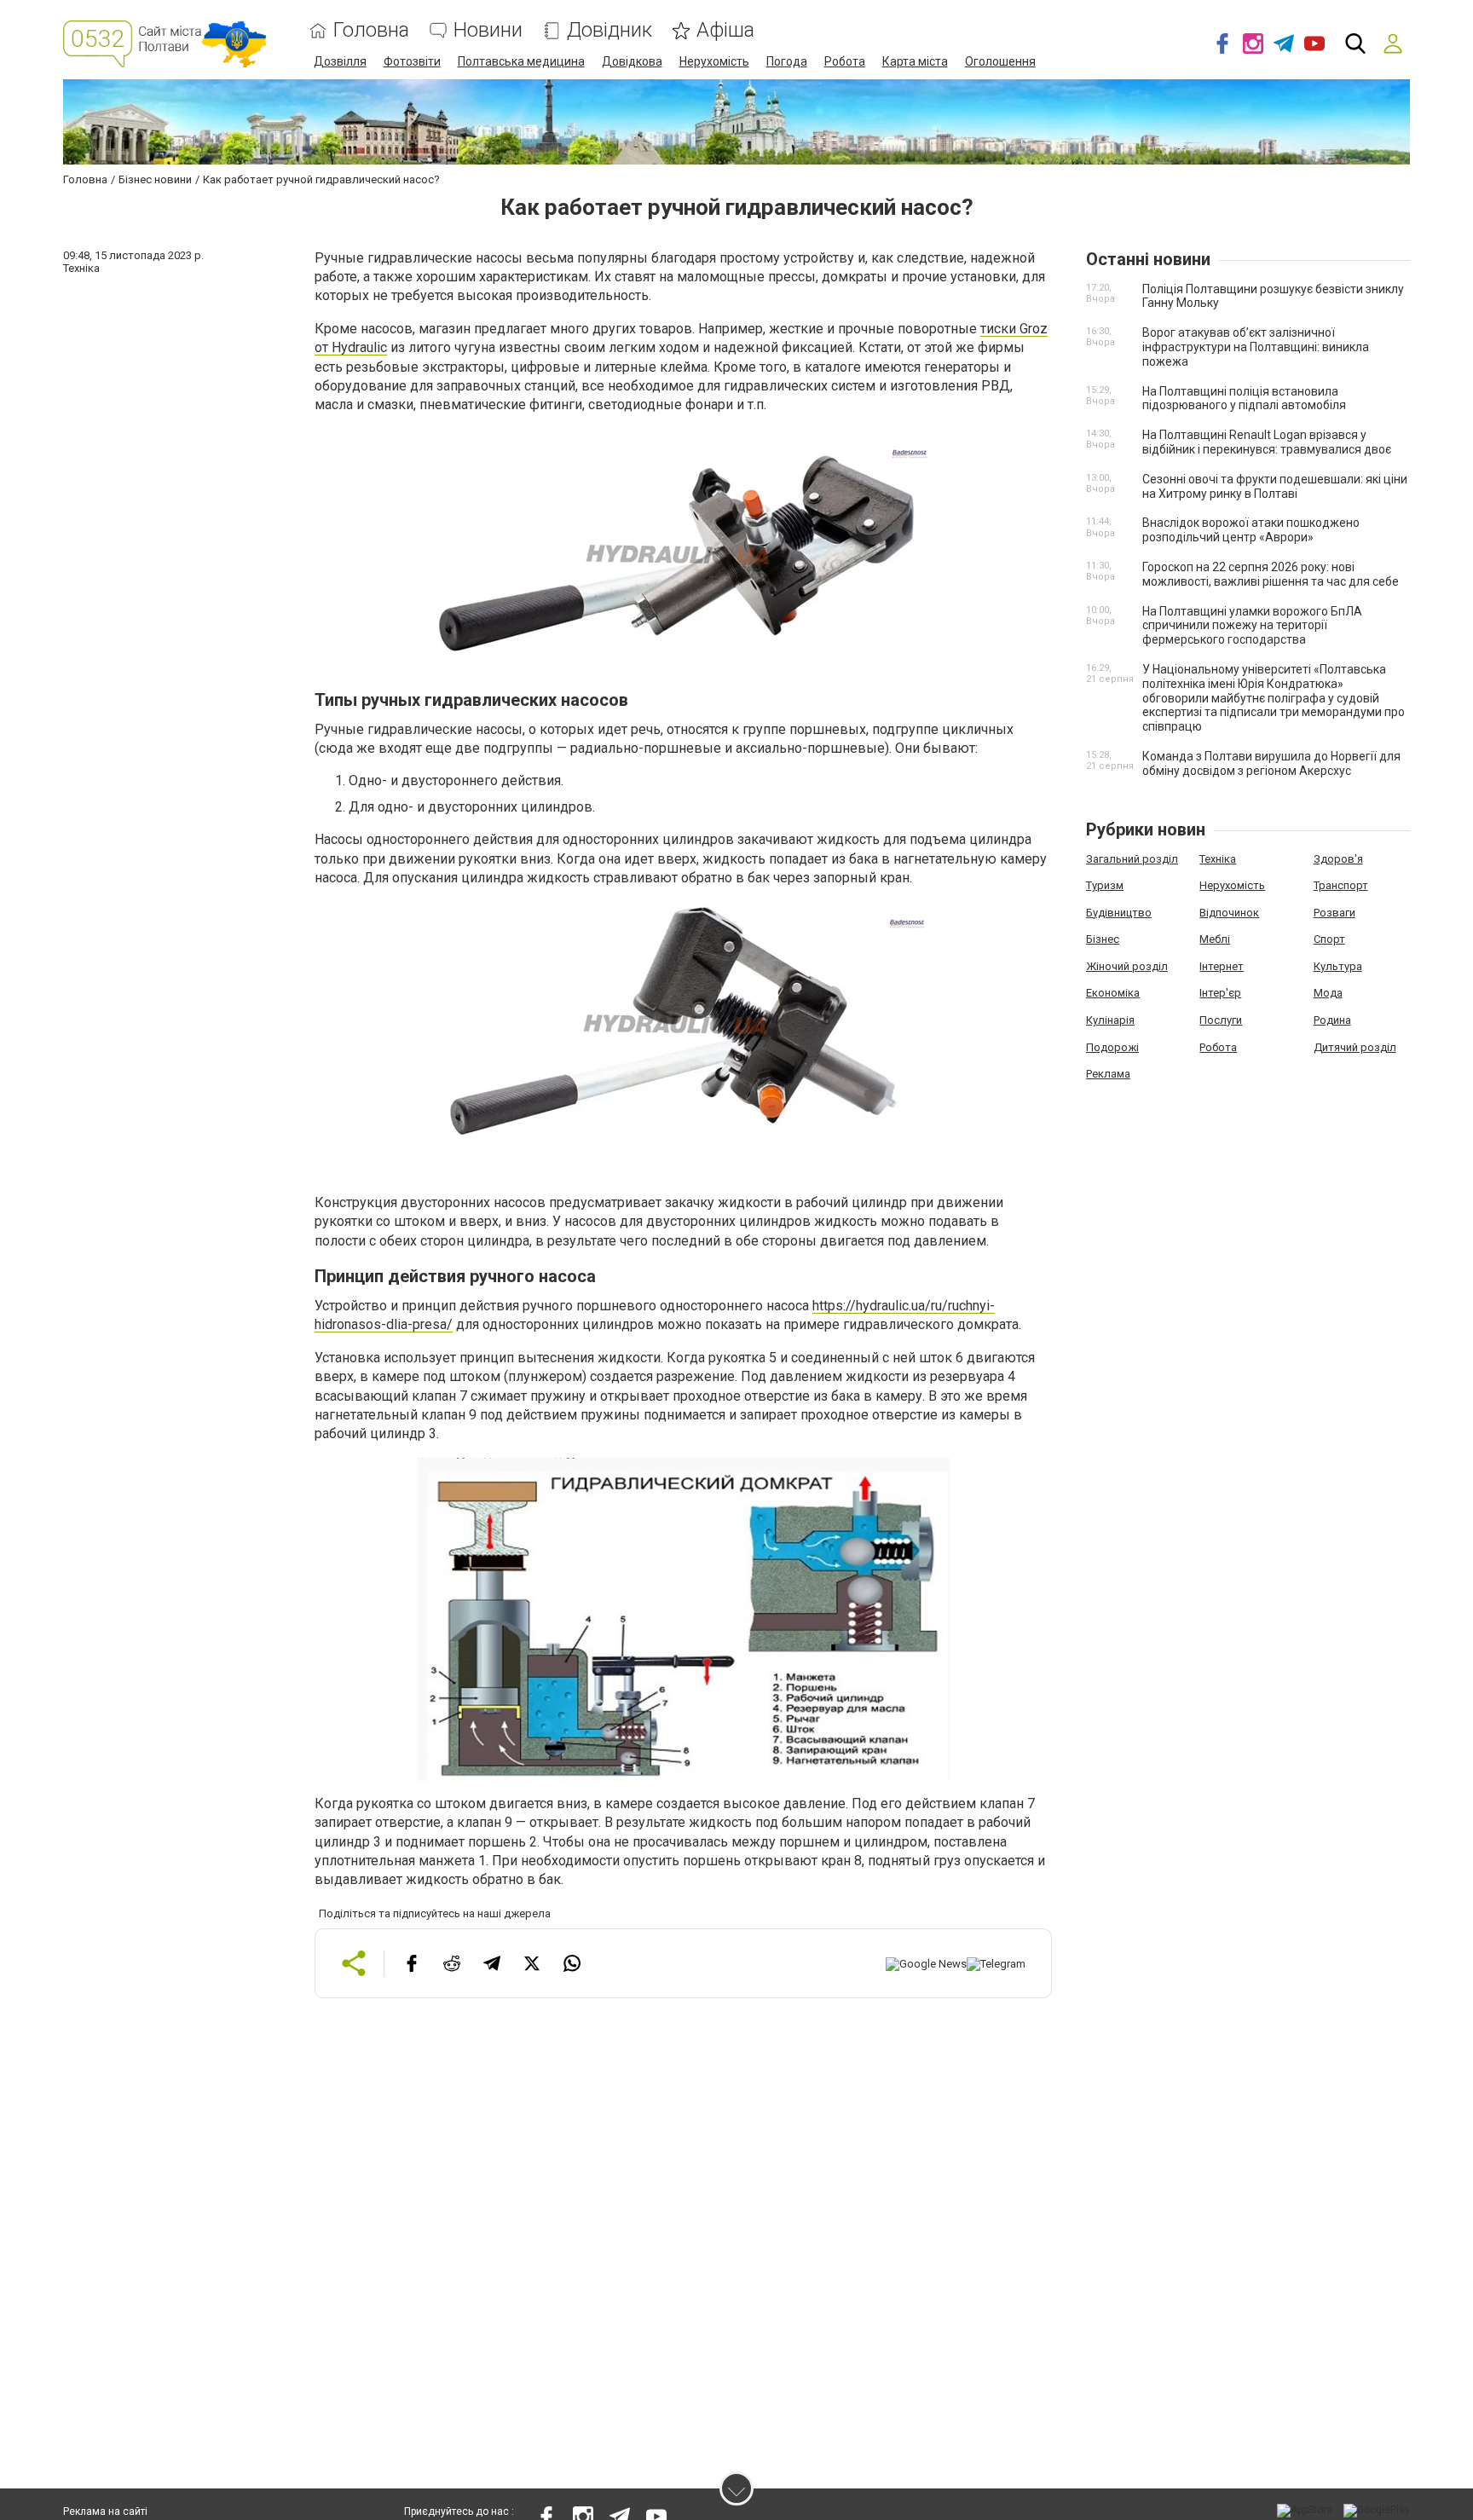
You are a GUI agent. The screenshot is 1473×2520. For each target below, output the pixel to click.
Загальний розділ (1132, 859)
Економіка (1113, 993)
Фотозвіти (412, 61)
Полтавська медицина (521, 61)
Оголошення (1000, 61)
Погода (787, 61)
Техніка (1218, 859)
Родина (1332, 1020)
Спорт (1329, 939)
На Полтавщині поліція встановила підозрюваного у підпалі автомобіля (1244, 399)
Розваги (1334, 913)
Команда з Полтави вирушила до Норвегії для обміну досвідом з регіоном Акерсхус (1271, 763)
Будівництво (1119, 913)
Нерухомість (714, 61)
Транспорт (1341, 885)
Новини (488, 30)
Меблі (1215, 939)
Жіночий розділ (1127, 966)
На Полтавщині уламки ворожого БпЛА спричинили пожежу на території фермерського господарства (1252, 626)
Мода (1328, 993)
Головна (371, 30)
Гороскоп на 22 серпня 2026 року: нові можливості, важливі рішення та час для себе (1271, 574)
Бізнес (1103, 939)
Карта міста (915, 61)
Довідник (609, 30)
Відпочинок (1229, 913)
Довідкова (632, 61)
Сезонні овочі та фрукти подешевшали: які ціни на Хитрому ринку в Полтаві (1275, 486)
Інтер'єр (1220, 993)
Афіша (725, 30)
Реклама (1108, 1074)
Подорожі (1112, 1047)
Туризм (1105, 885)
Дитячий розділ (1355, 1047)
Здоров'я (1338, 859)
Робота (845, 61)
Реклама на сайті (105, 2511)
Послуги (1221, 1020)
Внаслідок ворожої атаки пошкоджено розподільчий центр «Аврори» (1251, 530)
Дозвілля (340, 61)
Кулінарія (1110, 1020)
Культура (1338, 966)
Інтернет (1222, 966)
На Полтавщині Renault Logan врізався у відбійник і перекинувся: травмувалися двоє (1267, 442)
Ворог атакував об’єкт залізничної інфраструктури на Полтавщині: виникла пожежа (1256, 347)
